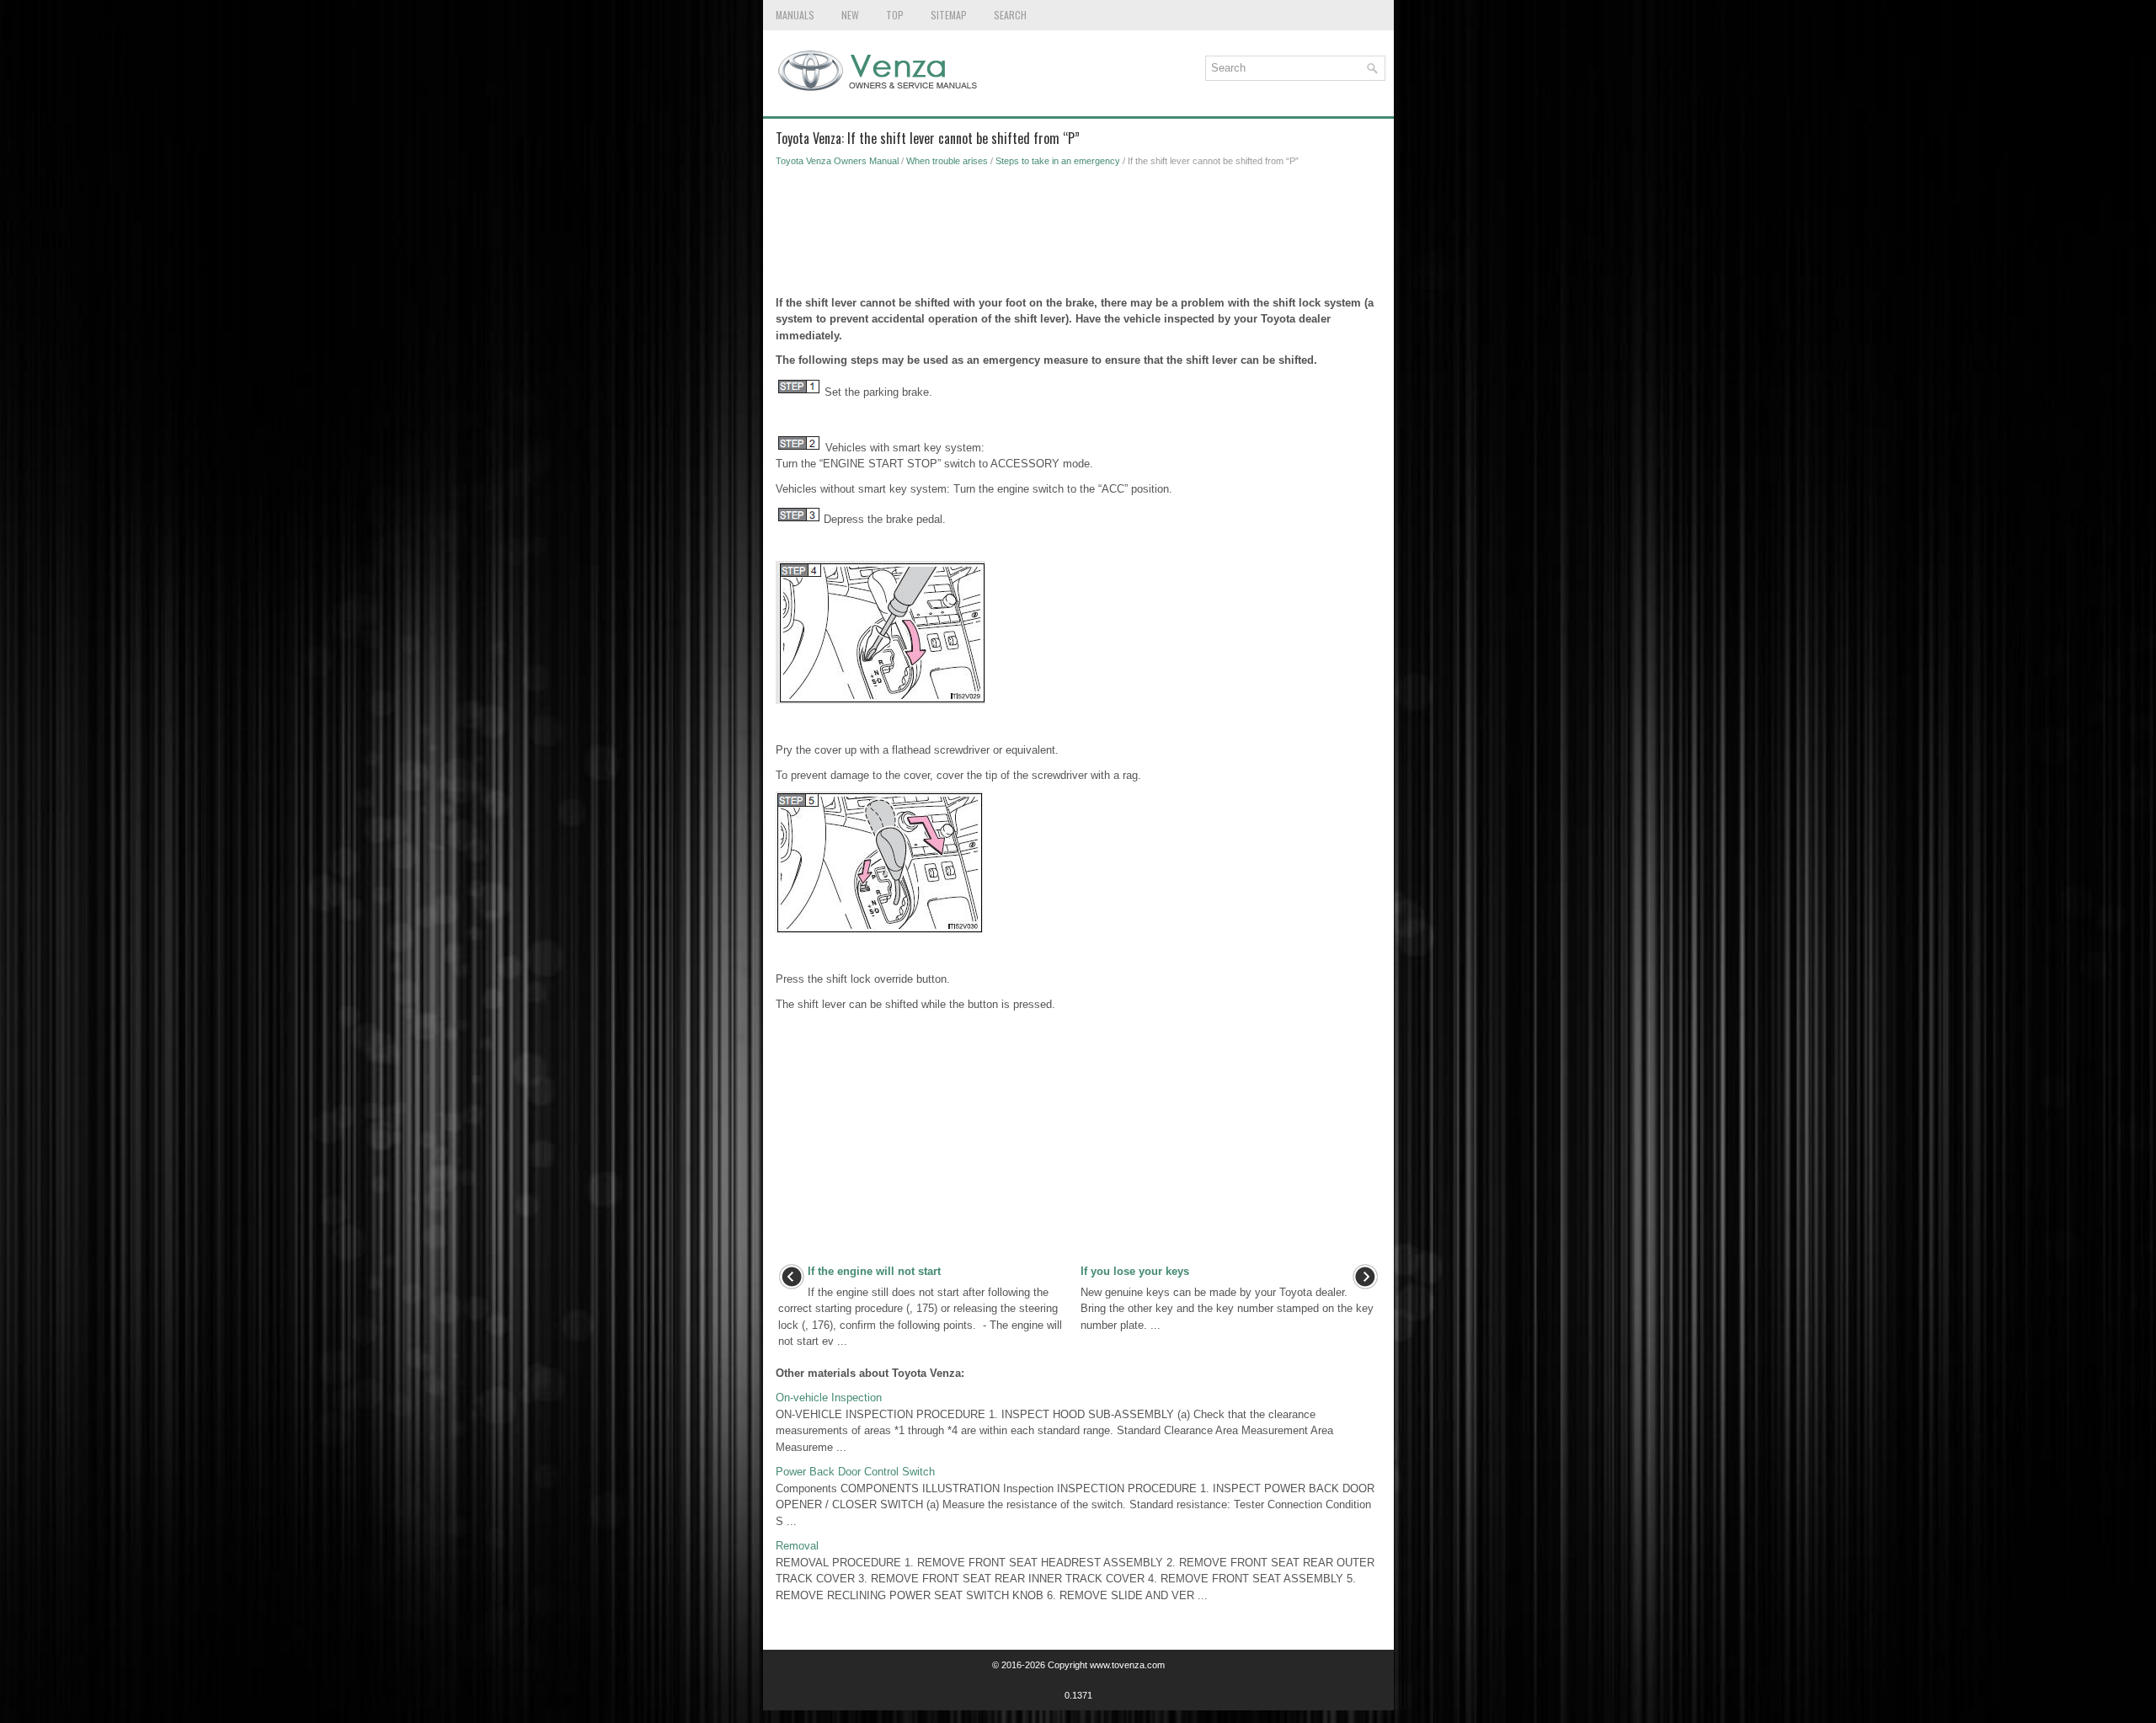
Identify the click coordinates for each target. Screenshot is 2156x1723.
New (850, 15)
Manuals (795, 15)
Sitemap (949, 15)
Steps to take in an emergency (1058, 161)
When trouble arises (947, 161)
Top (895, 15)
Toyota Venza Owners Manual (837, 161)
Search (1010, 15)
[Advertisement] (1078, 236)
